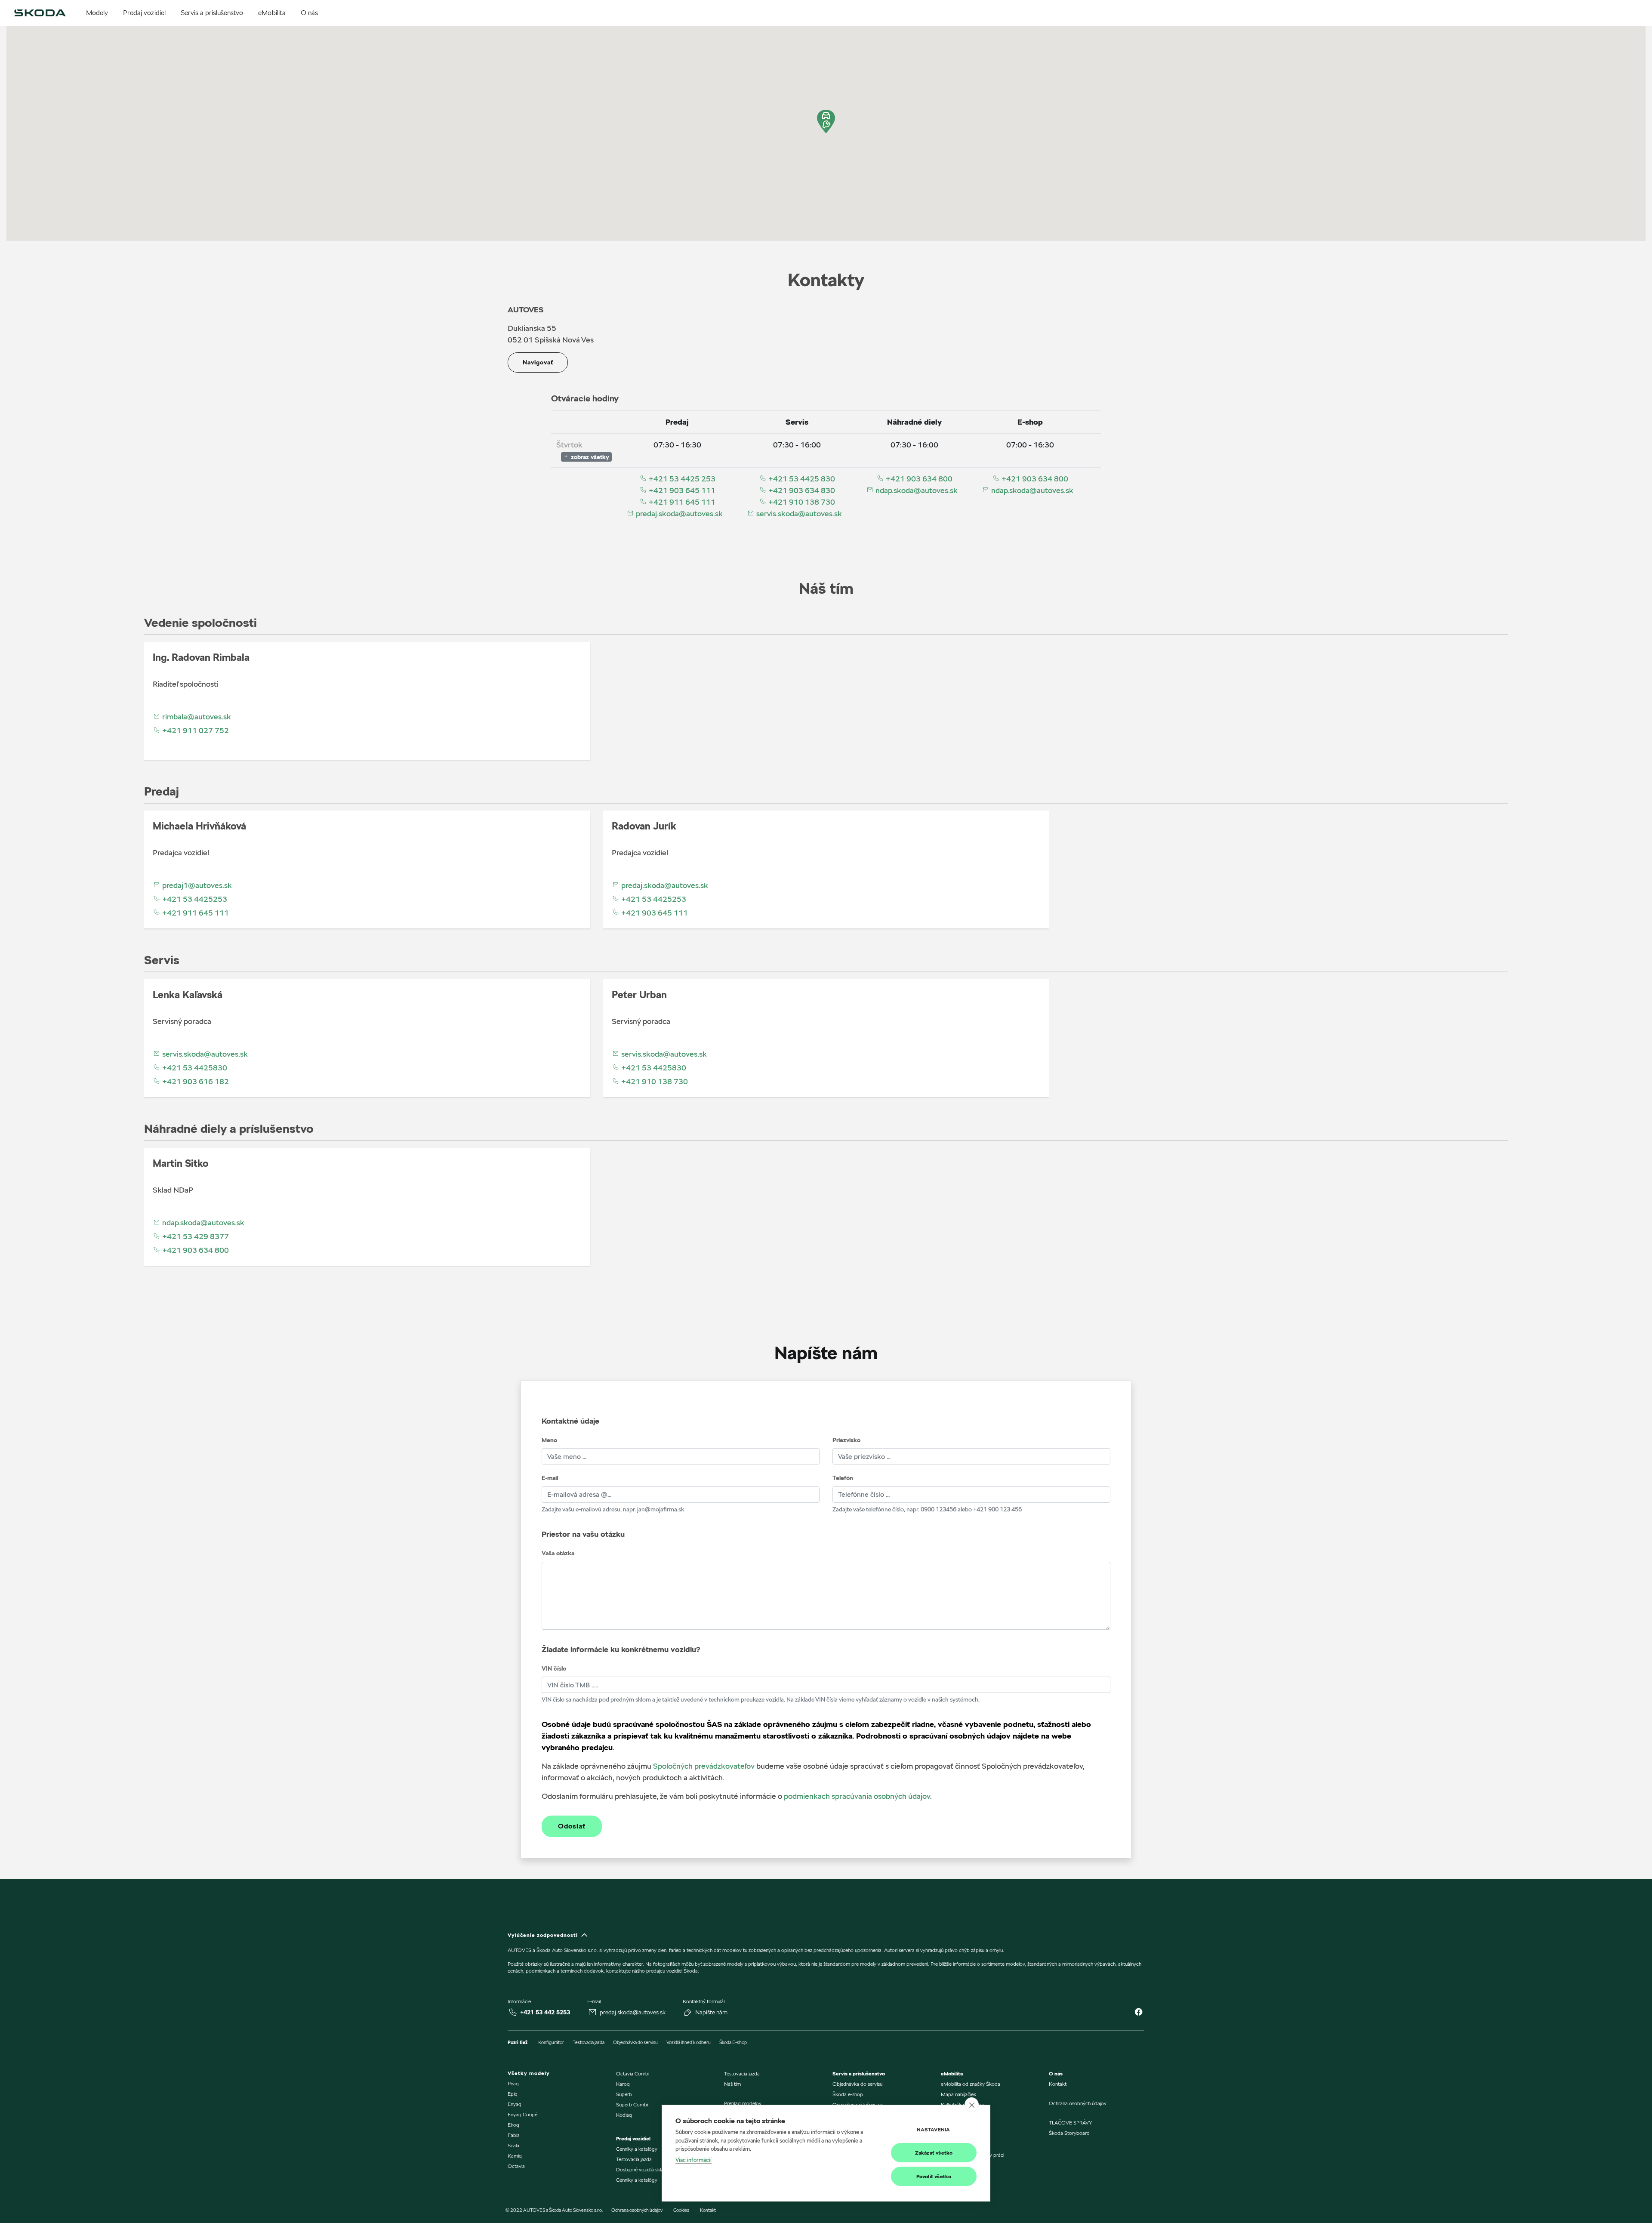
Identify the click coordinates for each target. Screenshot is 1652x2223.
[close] (972, 2105)
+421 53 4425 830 (801, 479)
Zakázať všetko (934, 2153)
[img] (40, 13)
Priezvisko (846, 1440)
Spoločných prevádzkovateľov (704, 1766)
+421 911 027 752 (195, 730)
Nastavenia (934, 2129)
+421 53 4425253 (194, 899)
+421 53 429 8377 (195, 1236)
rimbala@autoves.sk (196, 717)
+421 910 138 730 (801, 502)
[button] (826, 122)
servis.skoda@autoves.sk (798, 513)
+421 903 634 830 (801, 490)
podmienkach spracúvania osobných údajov (857, 1796)
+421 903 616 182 (195, 1081)
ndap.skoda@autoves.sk (916, 490)
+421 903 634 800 (918, 479)
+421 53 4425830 (194, 1068)
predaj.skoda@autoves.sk (678, 513)
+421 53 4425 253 (681, 479)
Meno (549, 1440)
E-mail (550, 1478)
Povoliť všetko (934, 2176)
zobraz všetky (589, 457)
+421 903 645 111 (681, 490)
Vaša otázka (558, 1553)
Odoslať (572, 1826)
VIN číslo (554, 1668)
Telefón (843, 1478)
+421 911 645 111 (681, 502)
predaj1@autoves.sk (196, 885)
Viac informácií (693, 2160)
